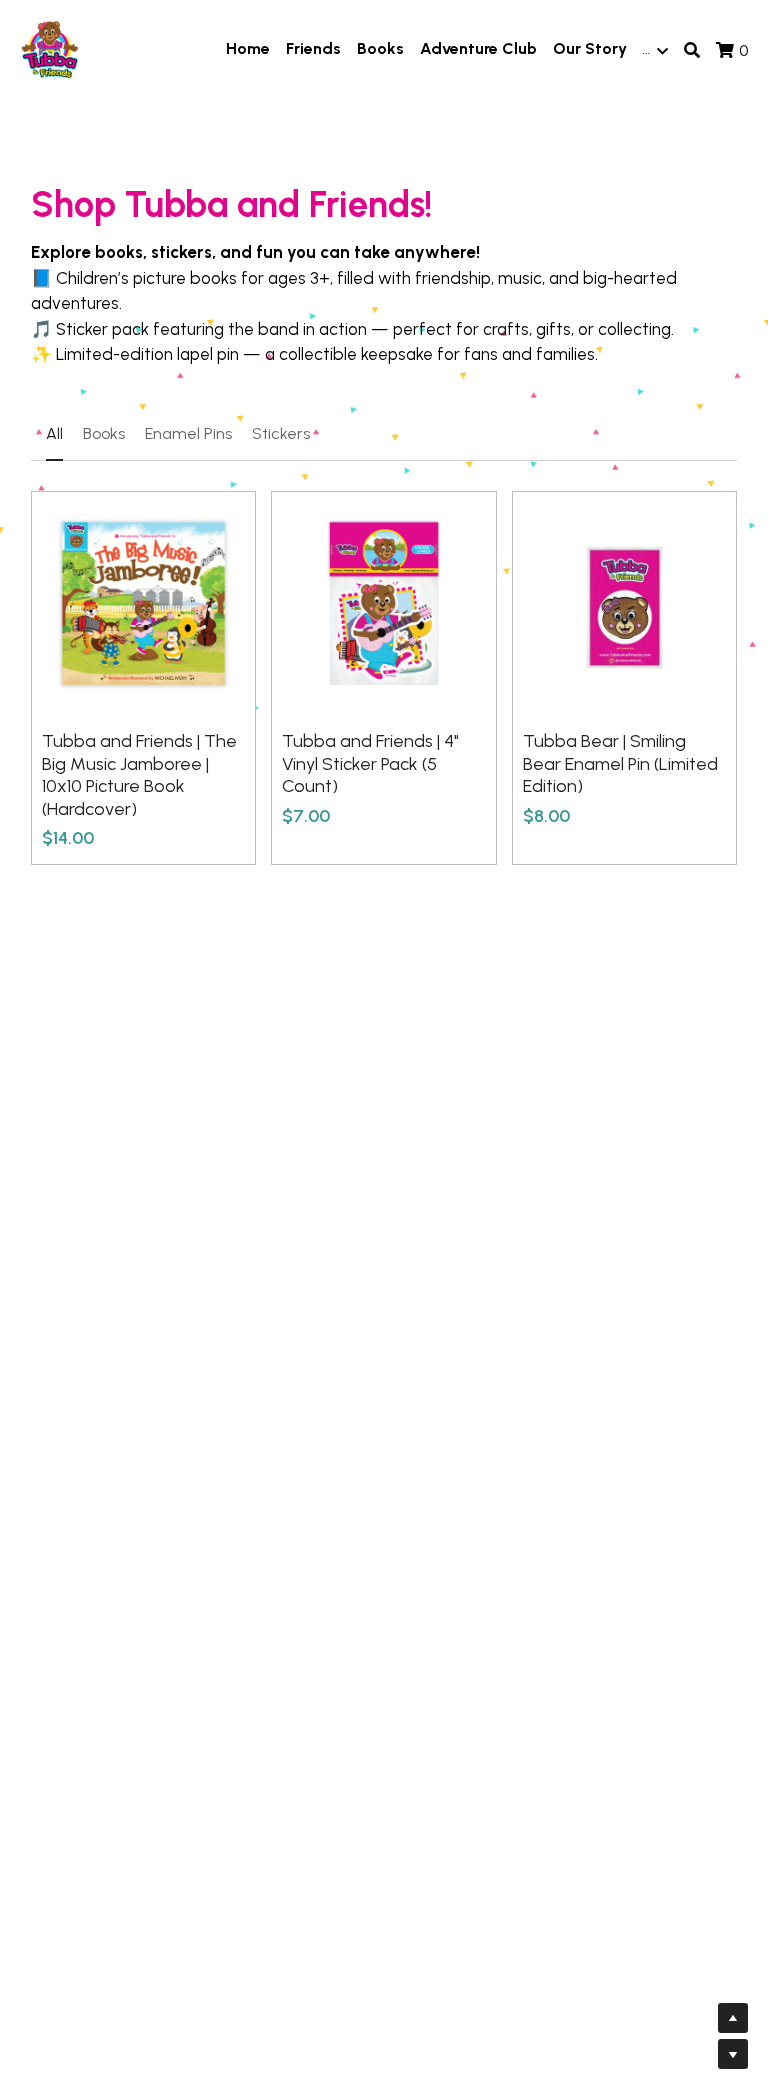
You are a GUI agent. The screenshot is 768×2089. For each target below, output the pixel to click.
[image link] (50, 48)
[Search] (692, 50)
